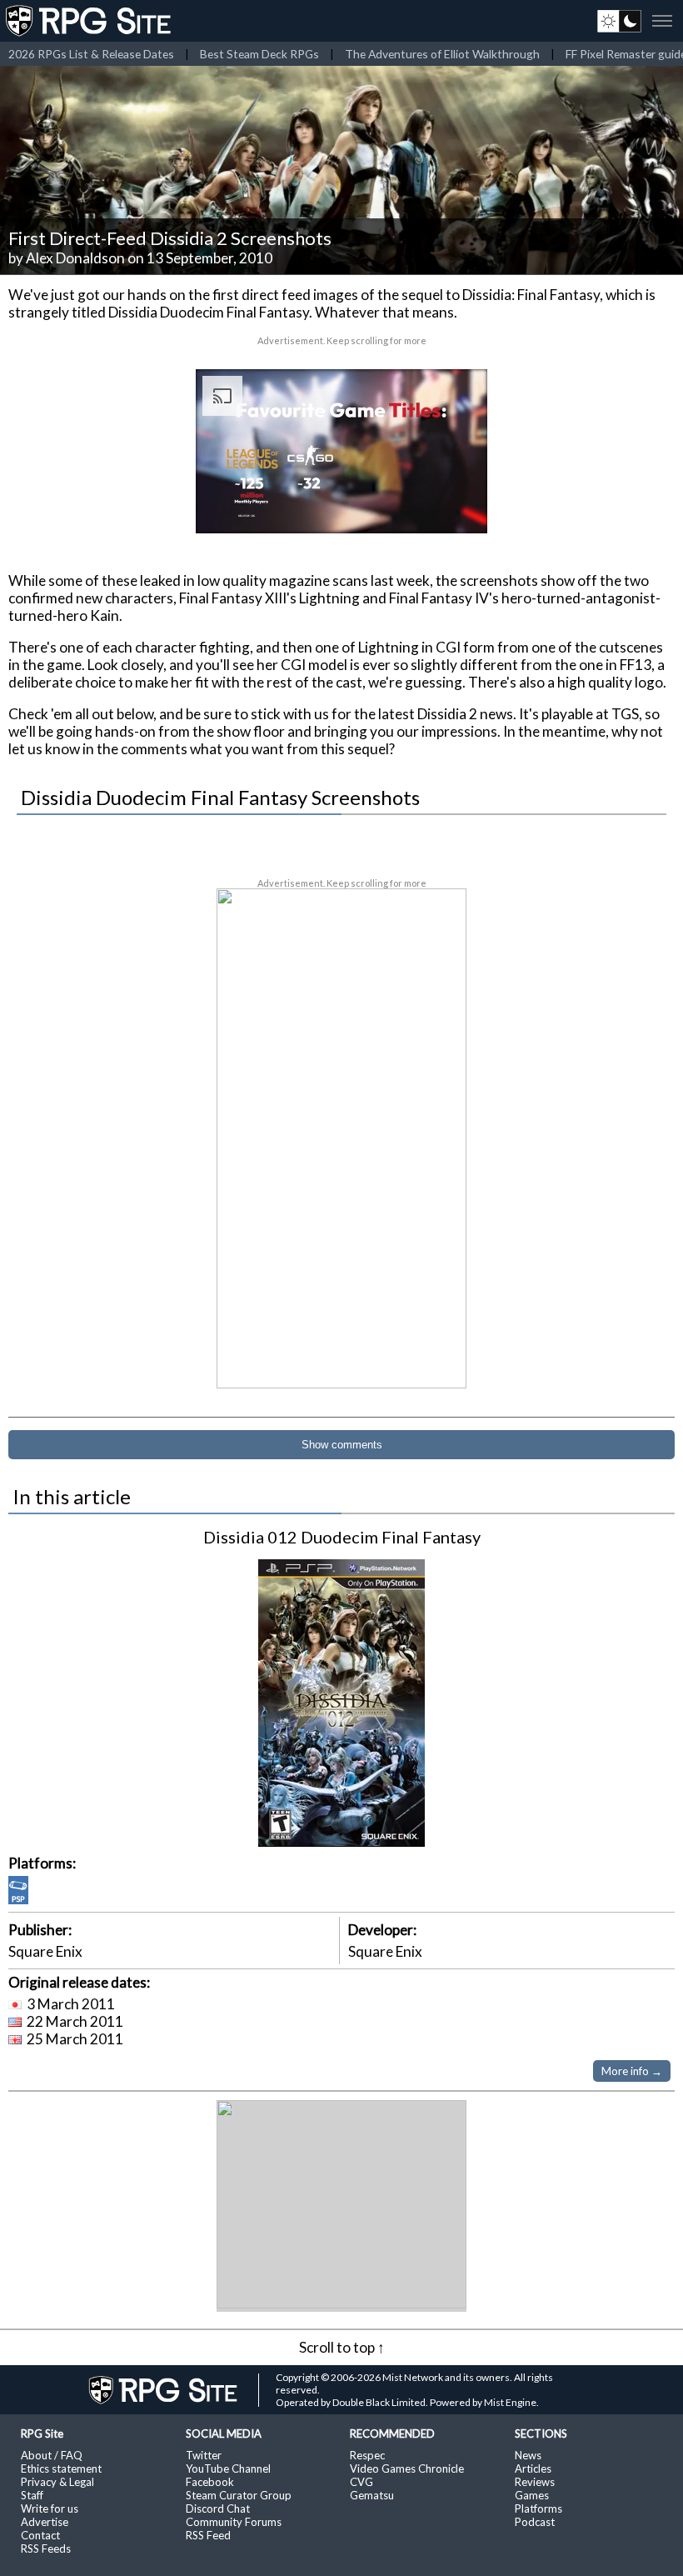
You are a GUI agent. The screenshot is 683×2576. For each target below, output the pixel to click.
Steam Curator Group (239, 2495)
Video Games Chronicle (407, 2468)
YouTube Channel (228, 2468)
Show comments (342, 1445)
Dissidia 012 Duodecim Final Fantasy (342, 1537)
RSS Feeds (46, 2548)
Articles (533, 2468)
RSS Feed (208, 2535)
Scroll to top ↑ (342, 2347)
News (528, 2455)
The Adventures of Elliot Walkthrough (442, 54)
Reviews (535, 2482)
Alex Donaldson (75, 258)
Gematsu (372, 2495)
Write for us (50, 2508)
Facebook (210, 2482)
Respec (367, 2455)
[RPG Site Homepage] (90, 21)
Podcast (535, 2522)
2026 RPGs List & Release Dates (91, 54)
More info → (632, 2071)
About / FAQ (52, 2455)
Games (532, 2495)
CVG (361, 2482)
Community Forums (234, 2522)
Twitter (204, 2455)
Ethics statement (61, 2468)
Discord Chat (218, 2508)
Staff (32, 2495)
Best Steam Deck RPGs (259, 54)
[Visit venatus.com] (455, 507)
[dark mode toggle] (619, 21)
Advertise (45, 2522)
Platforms (538, 2508)
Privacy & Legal (57, 2482)
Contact (40, 2535)
